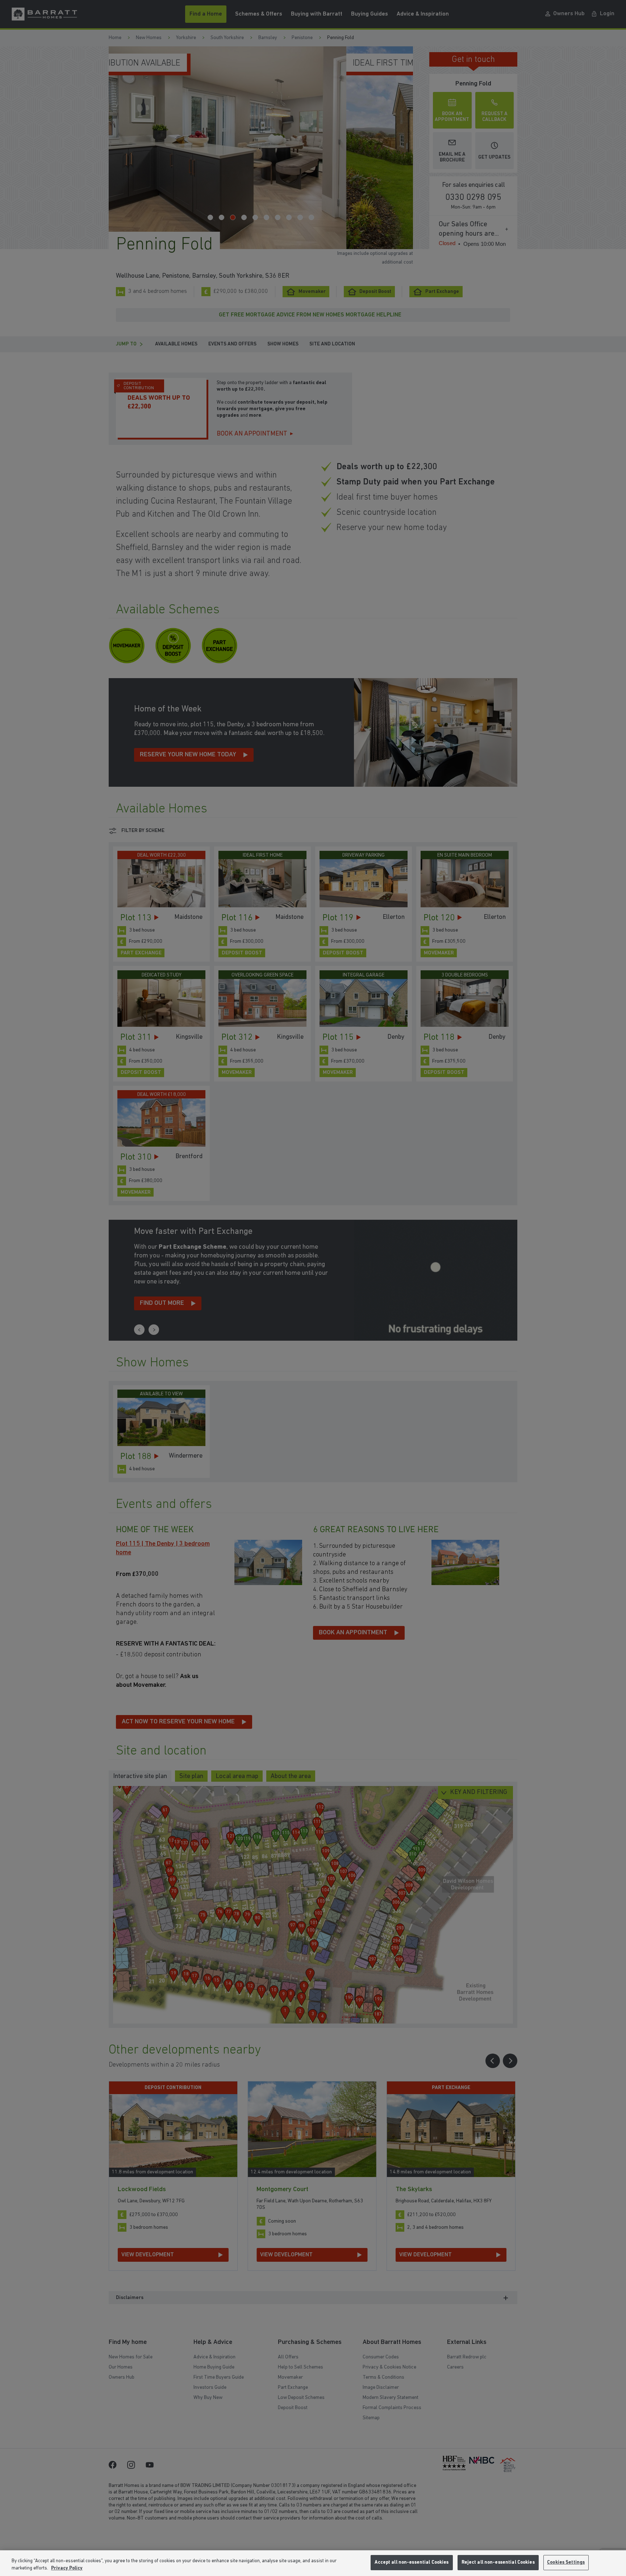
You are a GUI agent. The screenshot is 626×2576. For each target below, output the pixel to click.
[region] (313, 2563)
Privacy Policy (67, 2568)
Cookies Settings (566, 2562)
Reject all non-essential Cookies (498, 2562)
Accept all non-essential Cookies (412, 2562)
